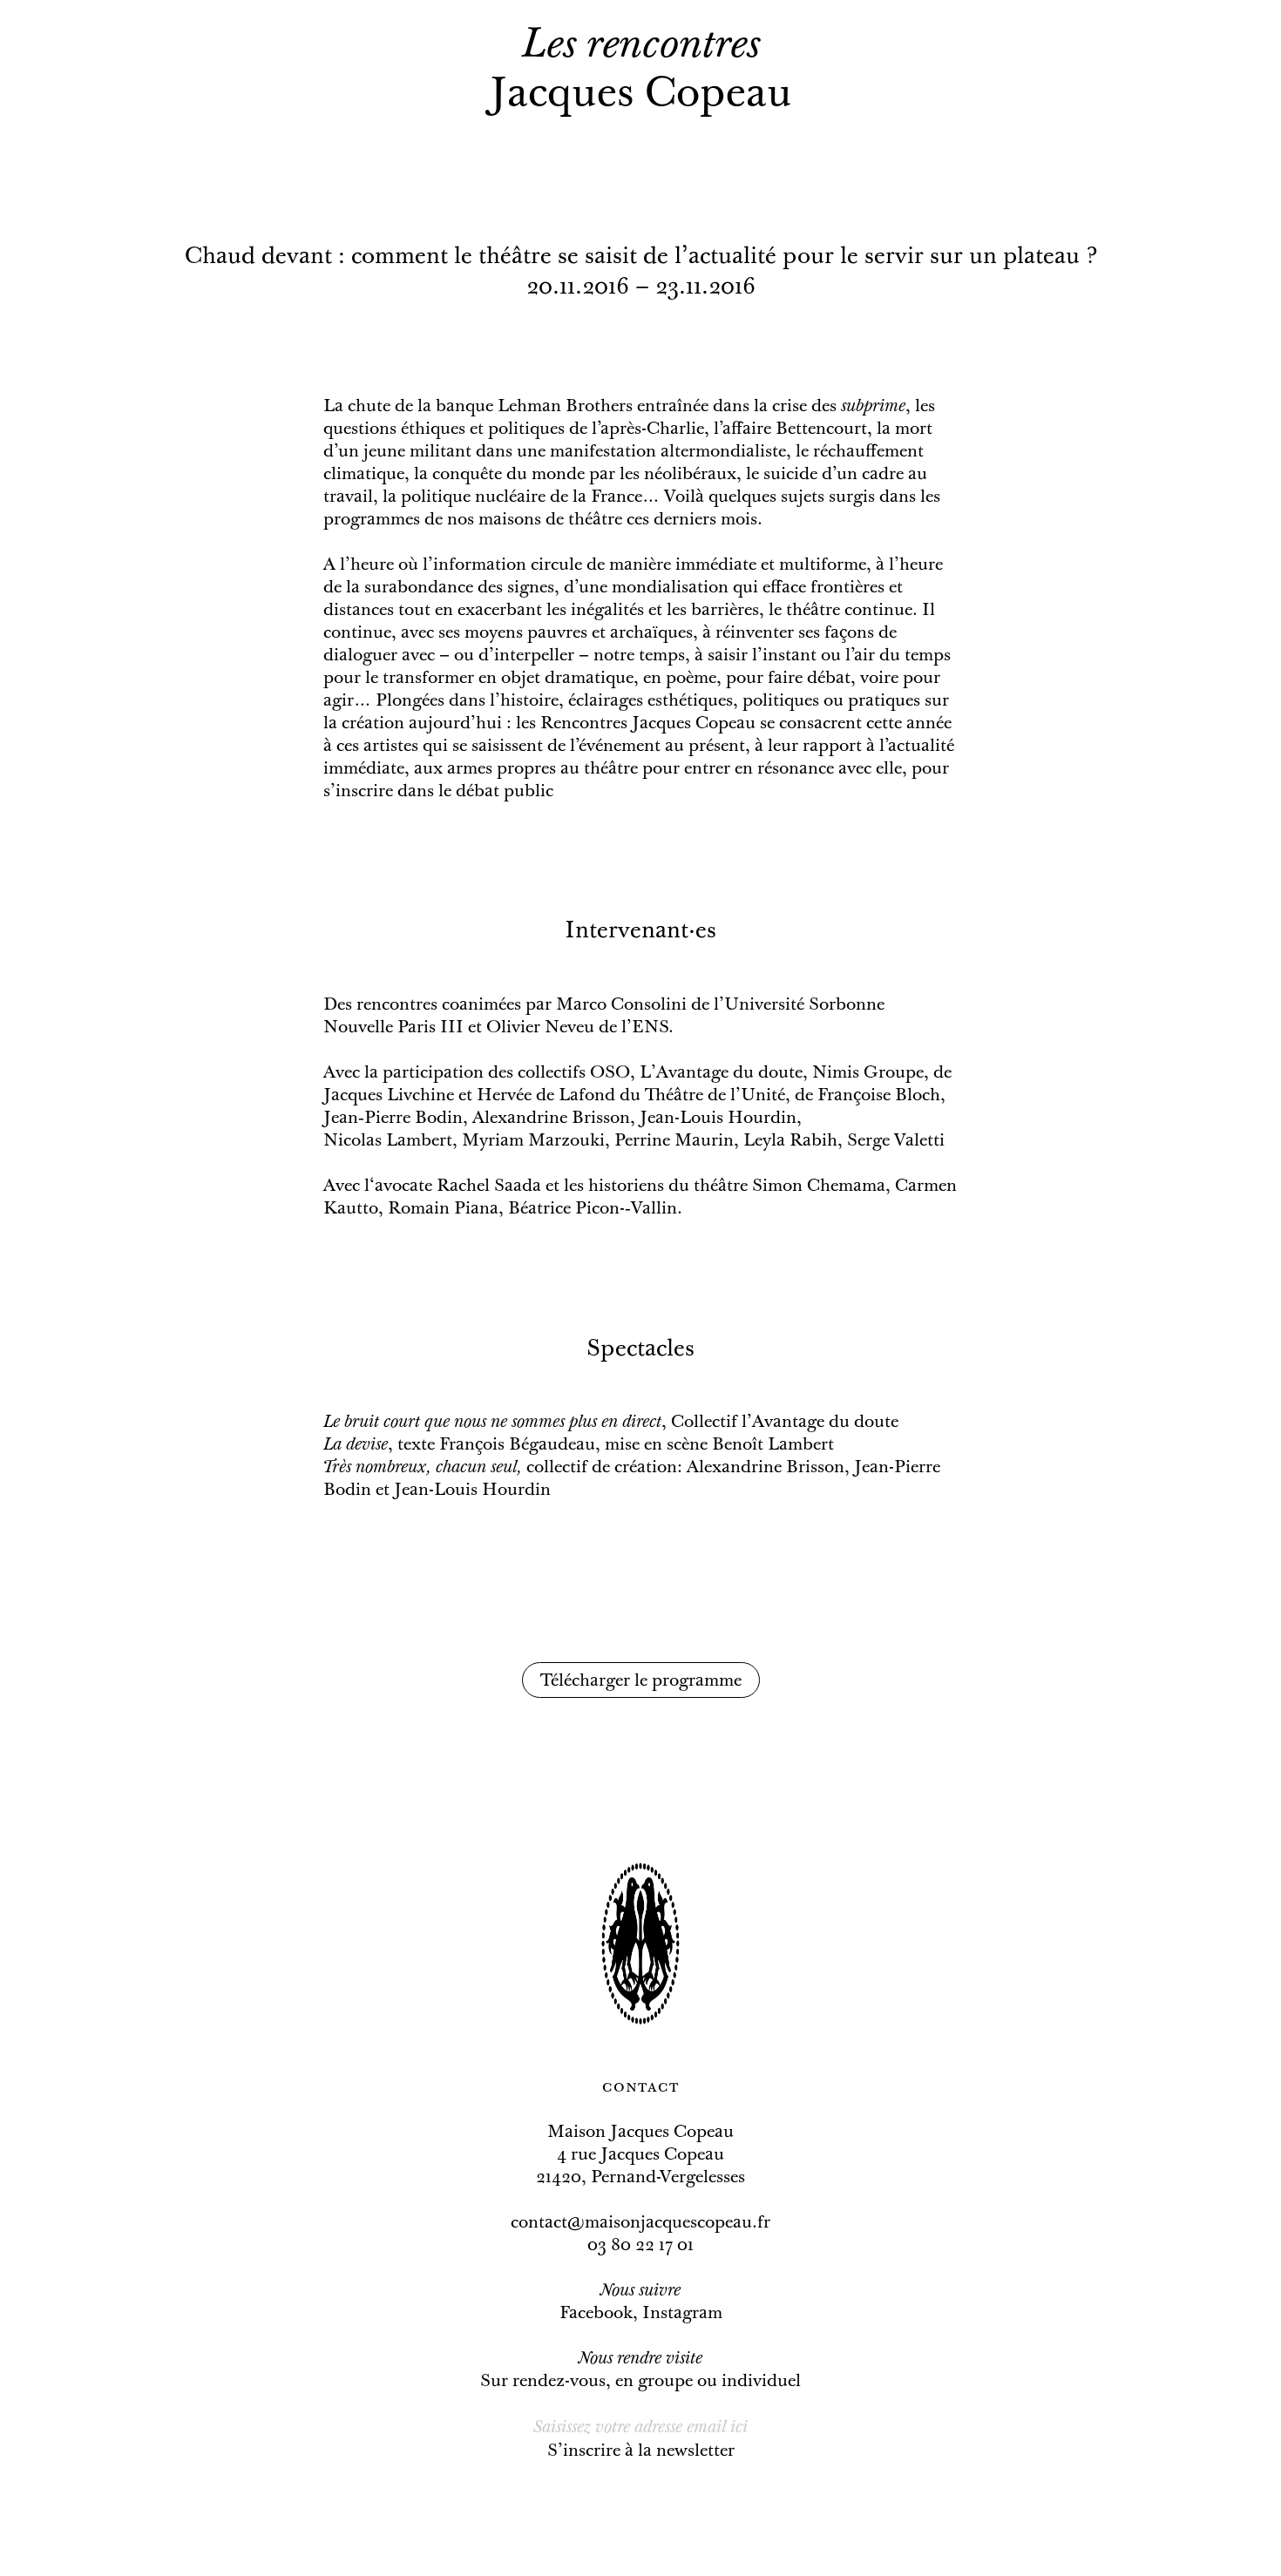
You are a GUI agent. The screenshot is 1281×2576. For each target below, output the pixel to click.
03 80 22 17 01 (640, 2246)
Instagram (682, 2314)
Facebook (596, 2314)
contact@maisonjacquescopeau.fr (640, 2223)
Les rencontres (641, 47)
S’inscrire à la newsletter (641, 2451)
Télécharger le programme (641, 1681)
